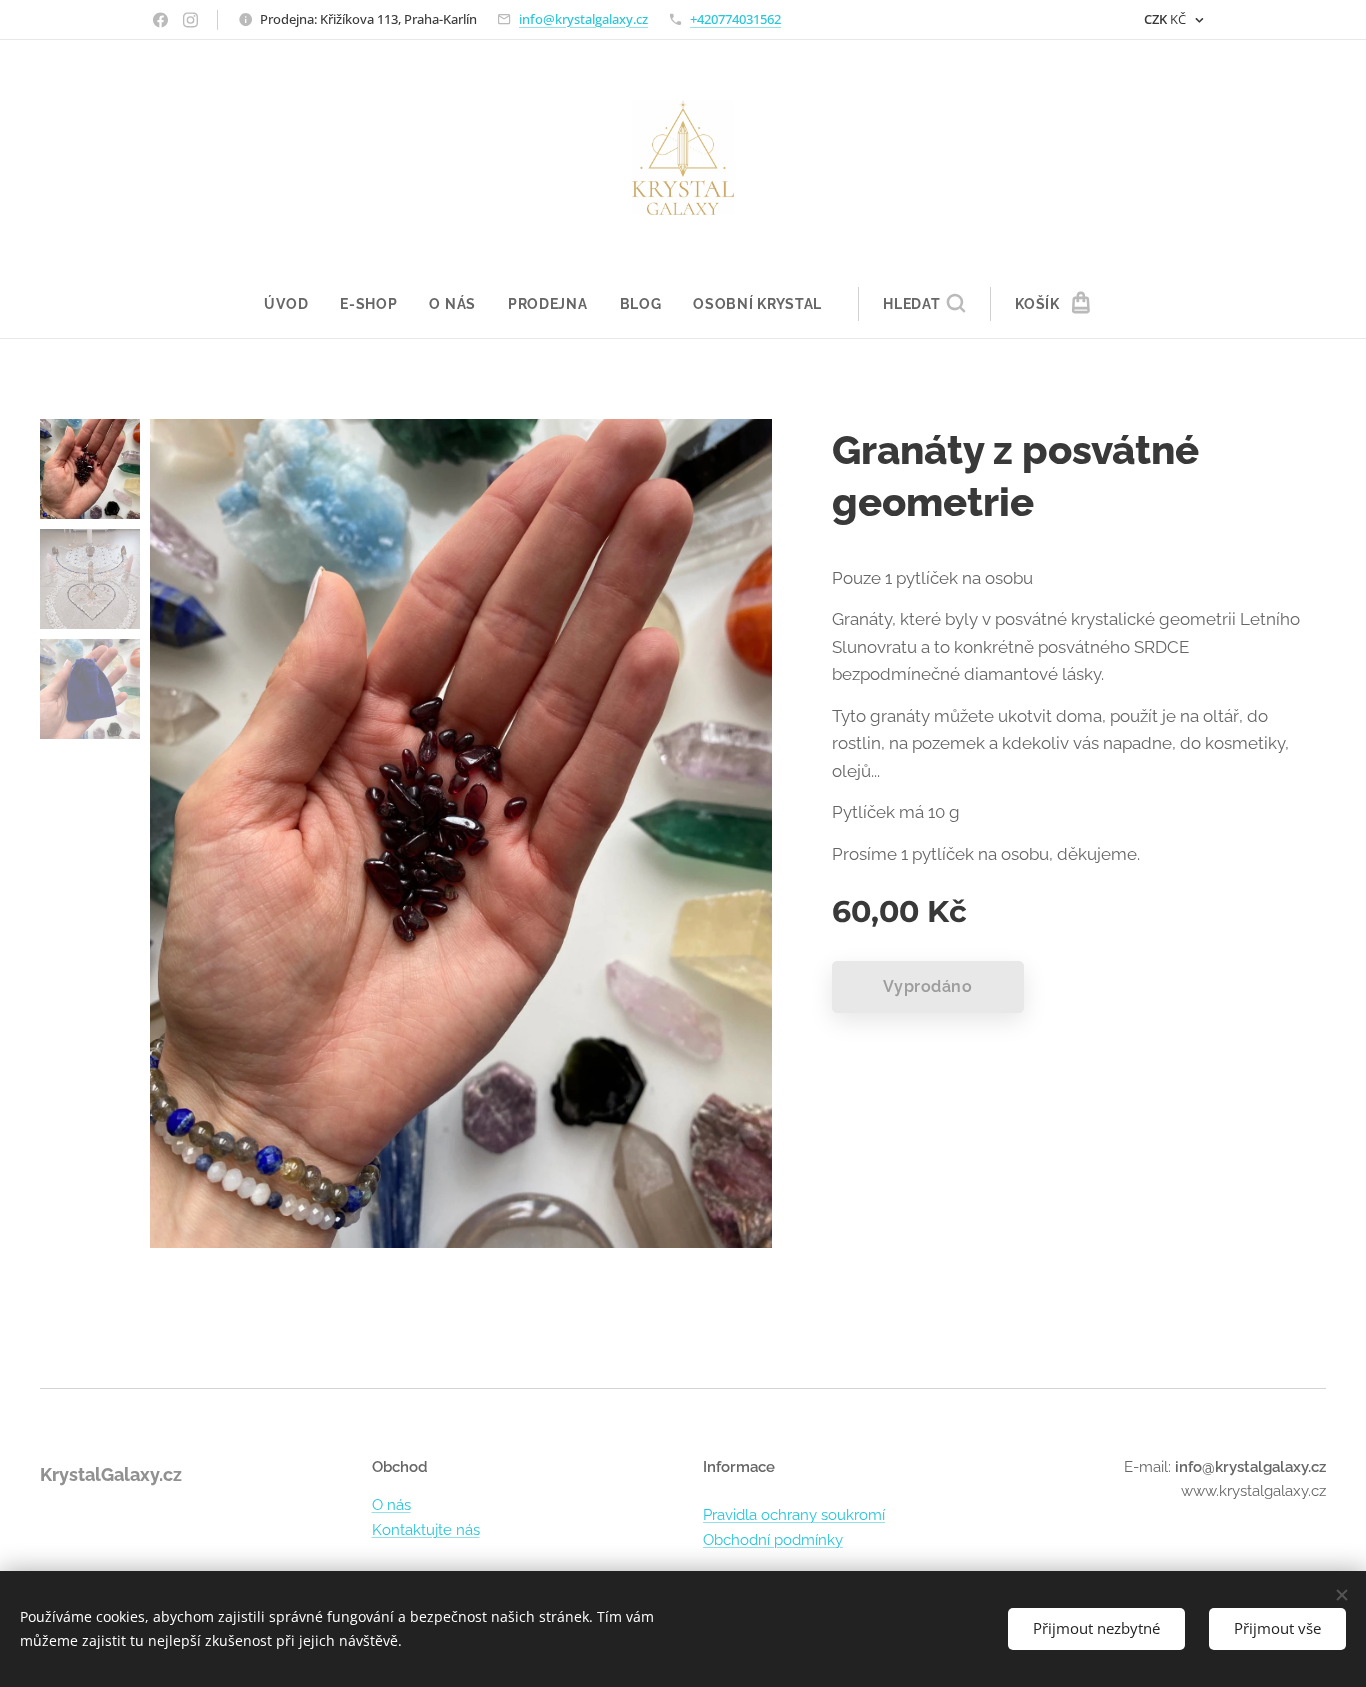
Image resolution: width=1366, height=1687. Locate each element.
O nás (391, 1505)
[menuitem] (294, 304)
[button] (924, 304)
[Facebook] (160, 20)
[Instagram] (190, 20)
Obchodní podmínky (773, 1540)
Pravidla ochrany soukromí (794, 1515)
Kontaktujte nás (426, 1530)
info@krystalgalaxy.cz (583, 19)
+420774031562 (735, 19)
